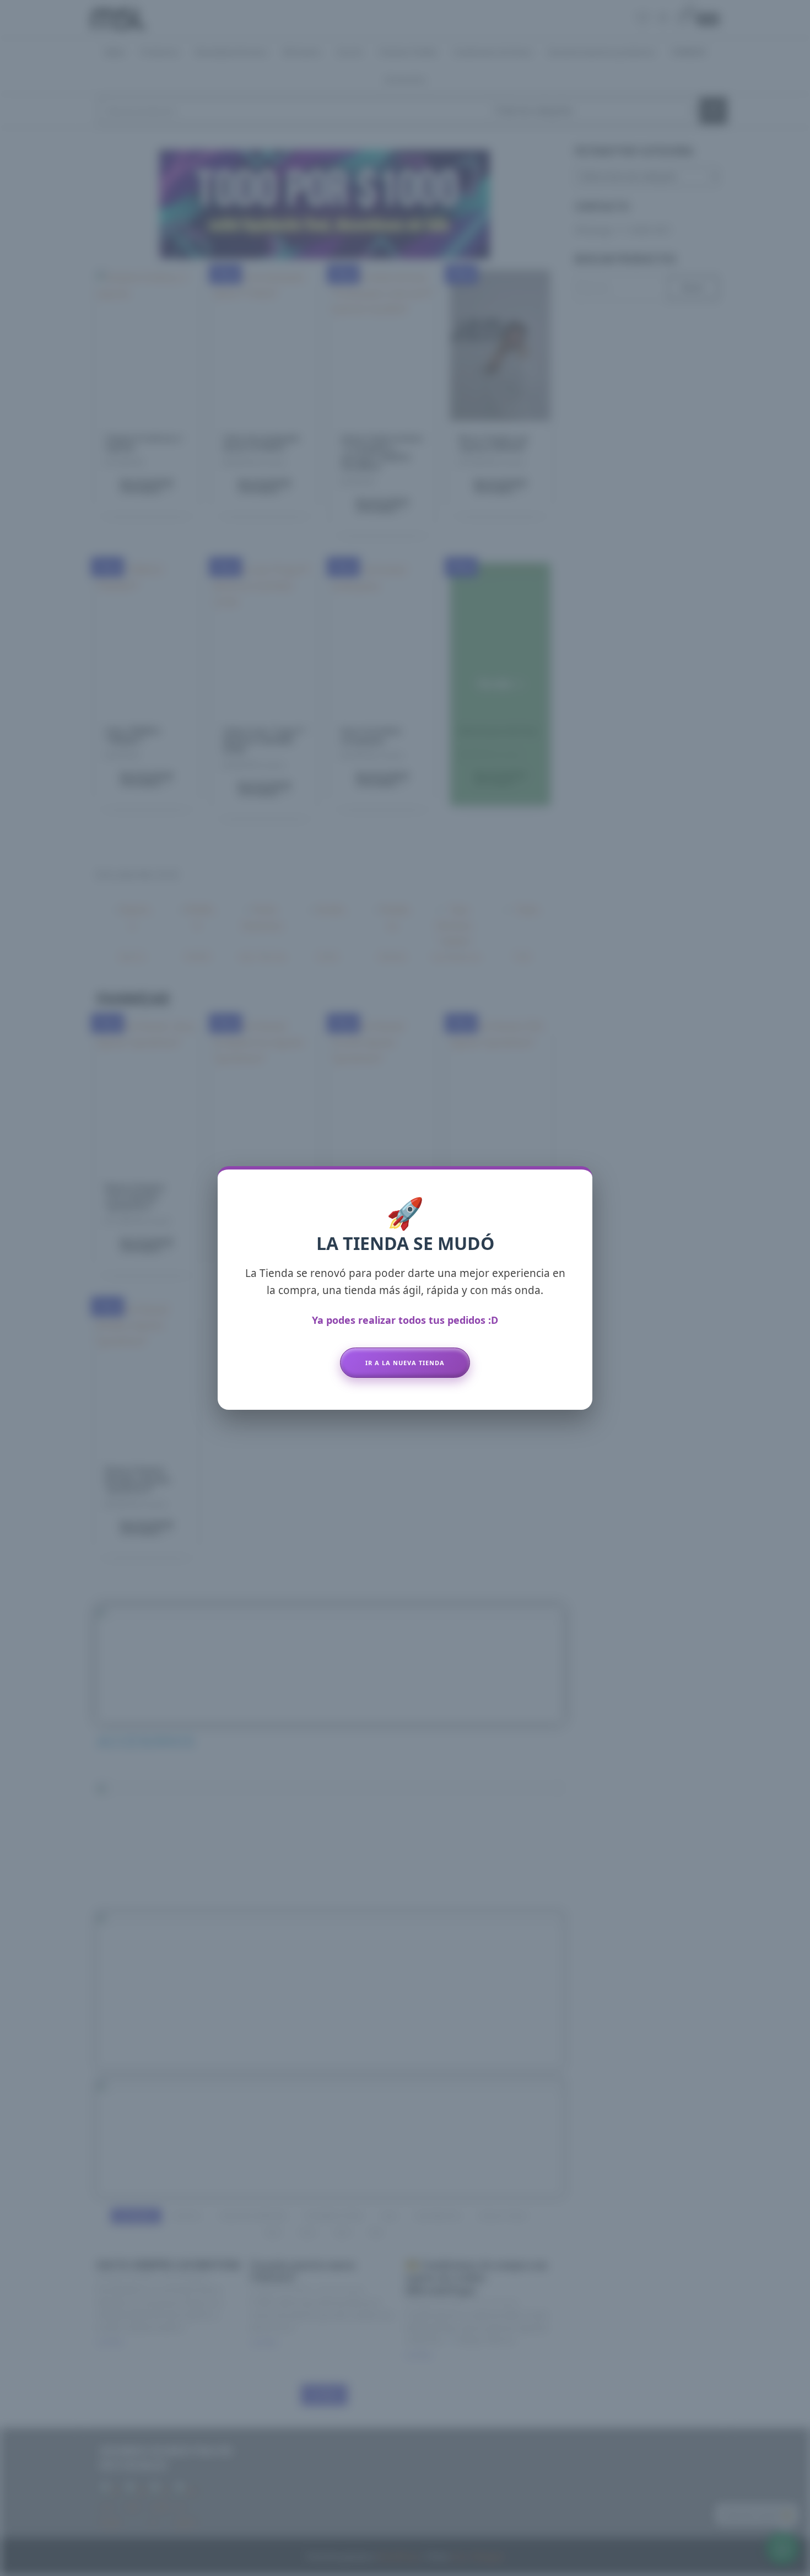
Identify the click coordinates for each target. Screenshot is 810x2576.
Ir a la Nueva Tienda (405, 1363)
